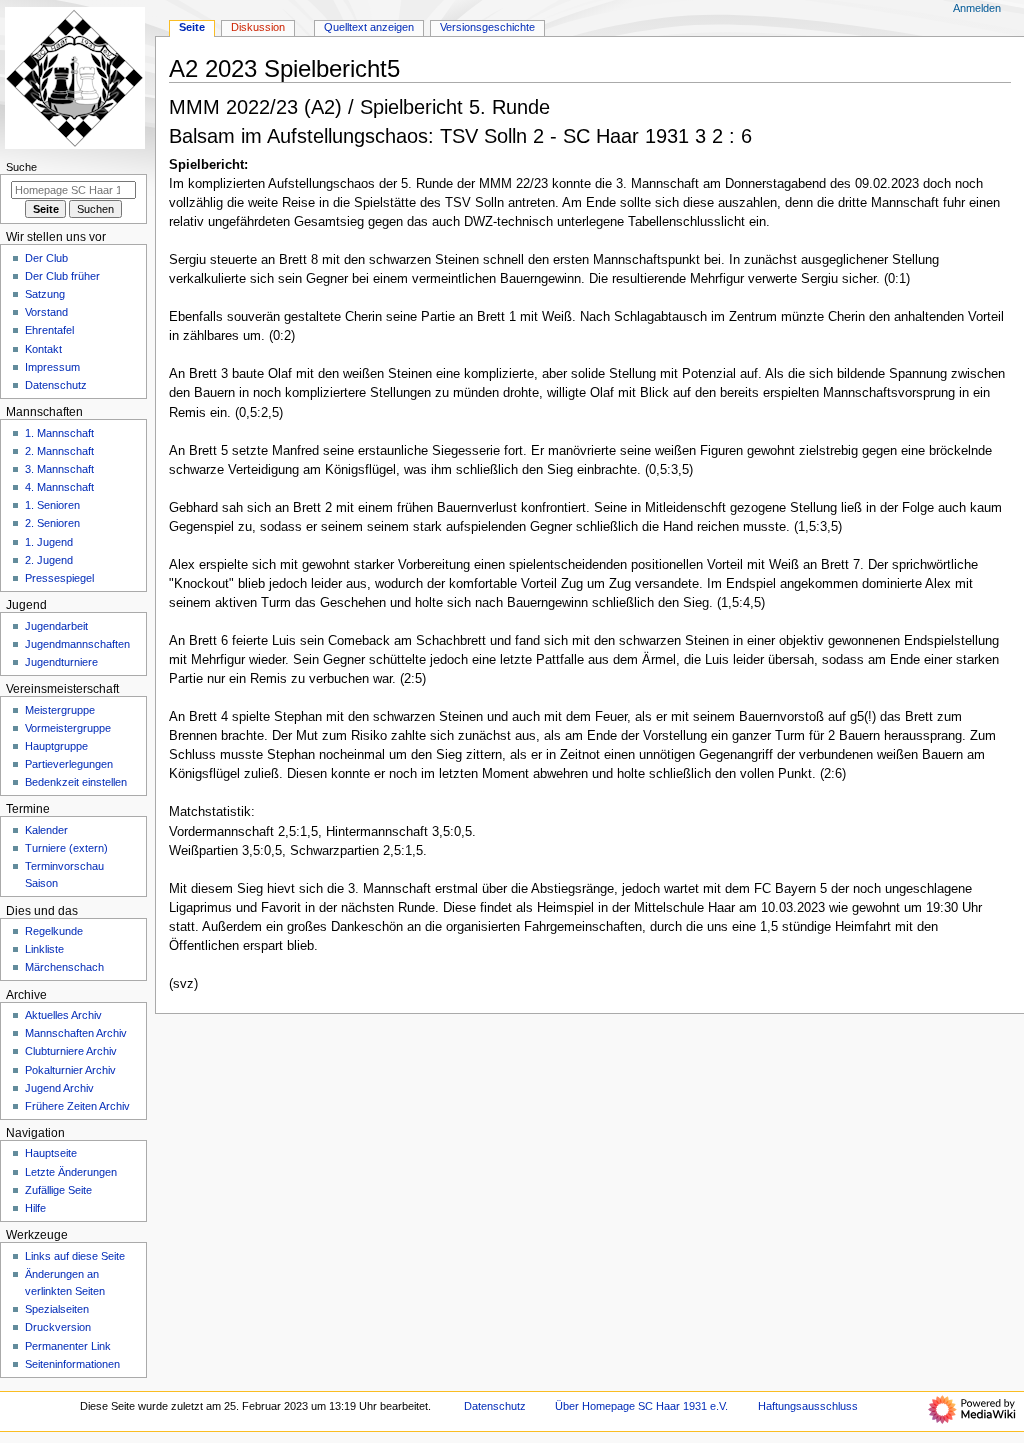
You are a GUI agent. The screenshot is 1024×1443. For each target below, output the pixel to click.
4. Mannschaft (59, 487)
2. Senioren (52, 523)
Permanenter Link (68, 1346)
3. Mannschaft (59, 469)
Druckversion (58, 1327)
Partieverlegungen (69, 764)
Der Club (46, 258)
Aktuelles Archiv (63, 1015)
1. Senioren (52, 505)
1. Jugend (49, 542)
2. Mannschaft (59, 451)
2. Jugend (49, 560)
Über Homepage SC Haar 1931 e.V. (641, 1406)
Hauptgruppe (56, 746)
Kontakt (43, 349)
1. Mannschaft (59, 433)
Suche (21, 167)
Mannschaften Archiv (76, 1033)
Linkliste (44, 949)
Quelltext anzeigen (369, 27)
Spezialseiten (57, 1309)
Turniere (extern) (66, 848)
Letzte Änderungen (71, 1172)
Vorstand (46, 312)
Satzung (45, 294)
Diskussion (258, 27)
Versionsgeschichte (487, 27)
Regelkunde (54, 931)
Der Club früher (62, 276)
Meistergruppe (60, 710)
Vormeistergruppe (68, 728)
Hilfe (35, 1208)
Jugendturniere (61, 662)
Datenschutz (56, 385)
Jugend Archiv (59, 1088)
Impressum (52, 367)
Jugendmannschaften (77, 644)
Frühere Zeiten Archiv (77, 1106)
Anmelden (977, 8)
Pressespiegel (59, 578)
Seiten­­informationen (72, 1364)
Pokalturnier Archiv (70, 1070)
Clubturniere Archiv (71, 1051)
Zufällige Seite (58, 1190)
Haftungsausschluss (808, 1406)
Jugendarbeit (56, 626)
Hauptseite (51, 1153)
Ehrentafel (49, 330)
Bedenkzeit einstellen (76, 782)
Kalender (46, 830)
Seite (192, 27)
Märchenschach (64, 967)
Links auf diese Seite (75, 1256)
